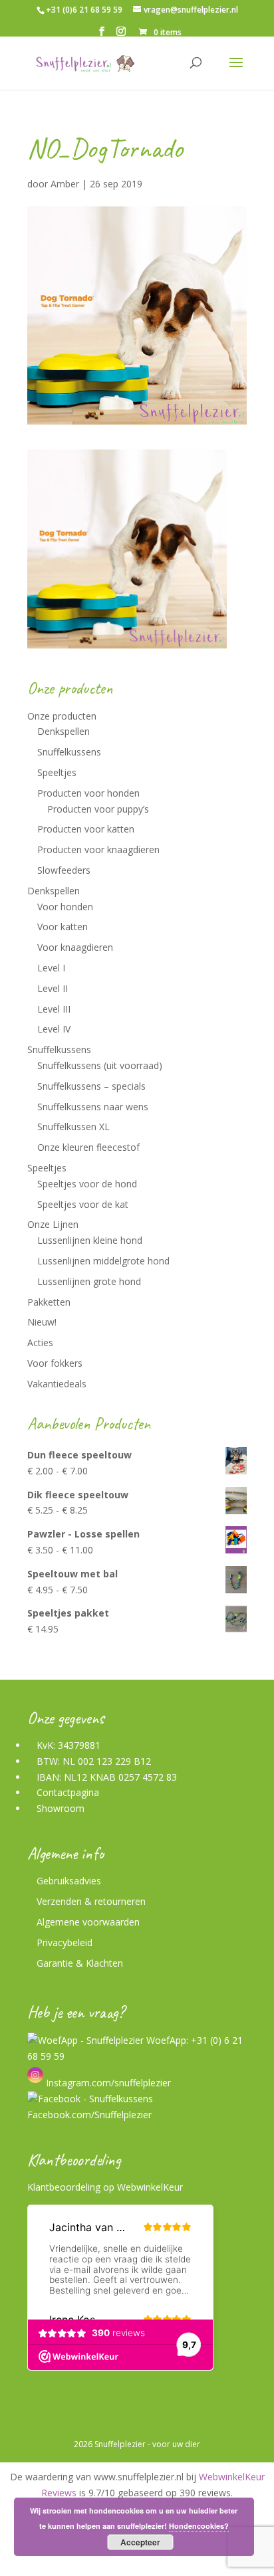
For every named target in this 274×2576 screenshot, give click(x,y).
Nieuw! (42, 1322)
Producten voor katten (86, 829)
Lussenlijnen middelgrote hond (103, 1261)
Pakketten (49, 1302)
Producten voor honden (88, 793)
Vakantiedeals (57, 1384)
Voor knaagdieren (75, 947)
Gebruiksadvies (69, 1881)
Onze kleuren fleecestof (88, 1147)
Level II (53, 988)
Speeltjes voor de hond (87, 1184)
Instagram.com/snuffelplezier (107, 2083)
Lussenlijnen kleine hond (90, 1240)
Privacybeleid (65, 1942)
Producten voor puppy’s (98, 809)
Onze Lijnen (53, 1224)
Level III (54, 1009)
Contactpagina (68, 1792)
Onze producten (62, 716)
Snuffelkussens (69, 752)
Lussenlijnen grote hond (89, 1281)
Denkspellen (64, 731)
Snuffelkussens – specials (91, 1086)
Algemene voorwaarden (88, 1922)
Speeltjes (57, 772)
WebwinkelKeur (150, 2187)
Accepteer (140, 2542)
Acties (40, 1342)
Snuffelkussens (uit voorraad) (100, 1065)
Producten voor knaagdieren (98, 849)
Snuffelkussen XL (73, 1127)
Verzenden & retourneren (91, 1901)
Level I (51, 968)
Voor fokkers (55, 1363)
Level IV (54, 1029)
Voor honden (65, 907)
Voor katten (63, 927)
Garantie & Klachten (80, 1963)
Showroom (61, 1808)
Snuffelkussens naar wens (93, 1107)
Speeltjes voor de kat (83, 1204)
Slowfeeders (64, 870)
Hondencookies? (199, 2526)
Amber (65, 184)
